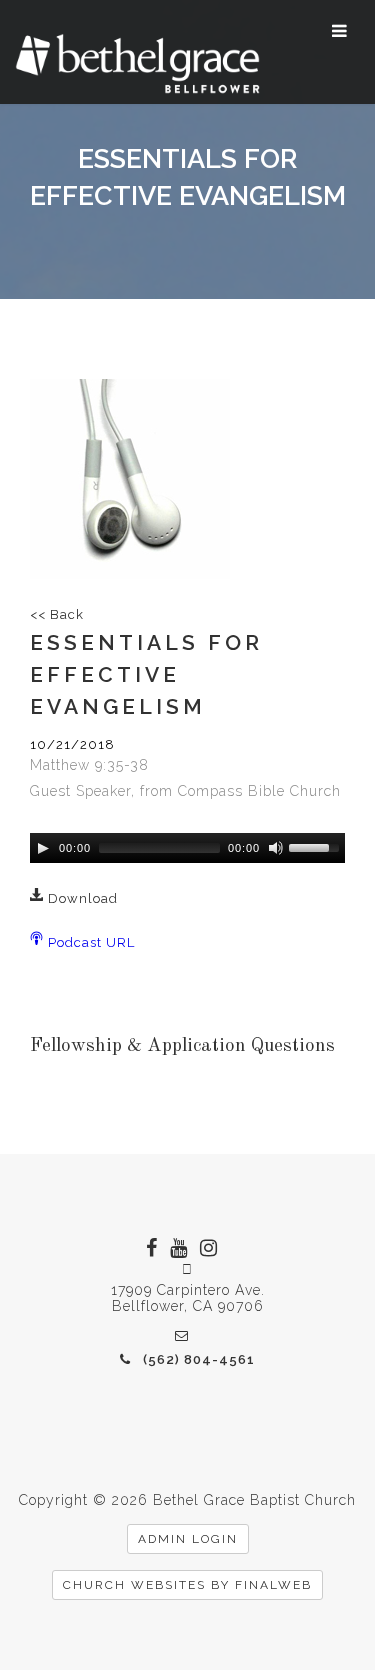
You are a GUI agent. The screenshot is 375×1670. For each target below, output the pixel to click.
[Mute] (276, 848)
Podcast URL (89, 942)
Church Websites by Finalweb (187, 1585)
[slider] (317, 846)
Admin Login (188, 1539)
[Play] (43, 848)
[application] (187, 848)
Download (81, 898)
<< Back (57, 614)
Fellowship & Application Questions (182, 1046)
